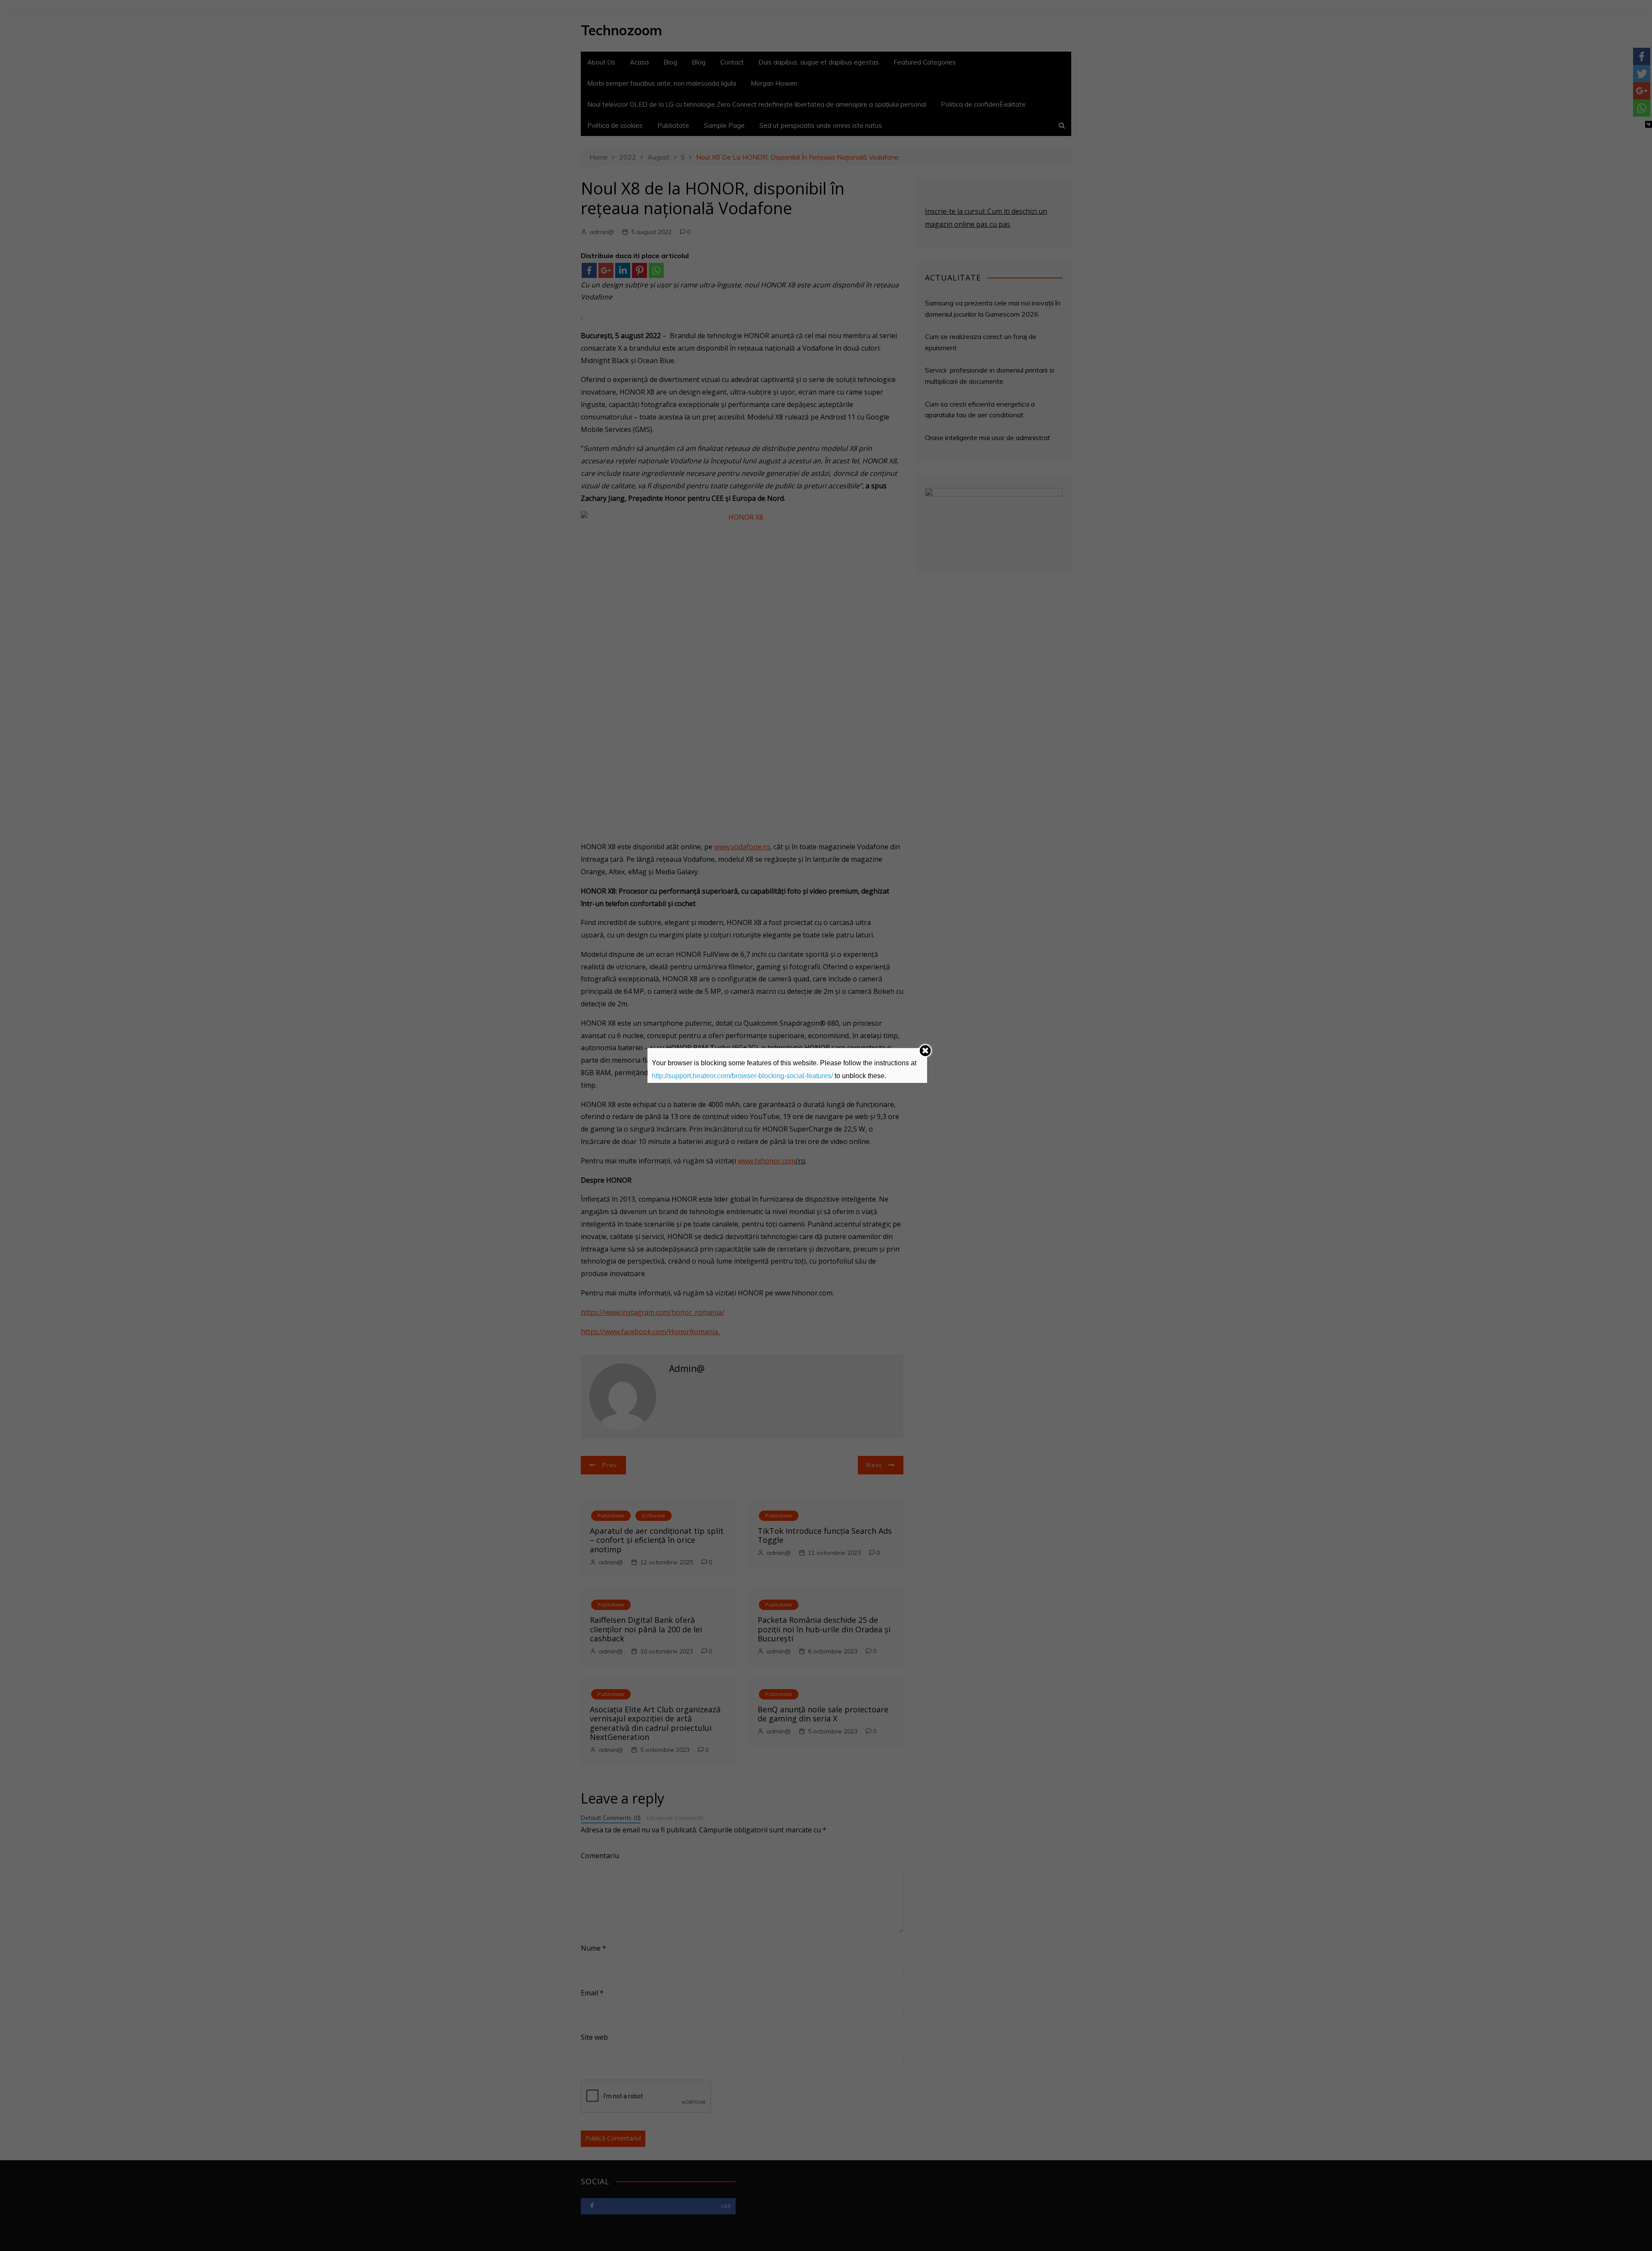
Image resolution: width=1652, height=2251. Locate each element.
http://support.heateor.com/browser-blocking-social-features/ (742, 1076)
